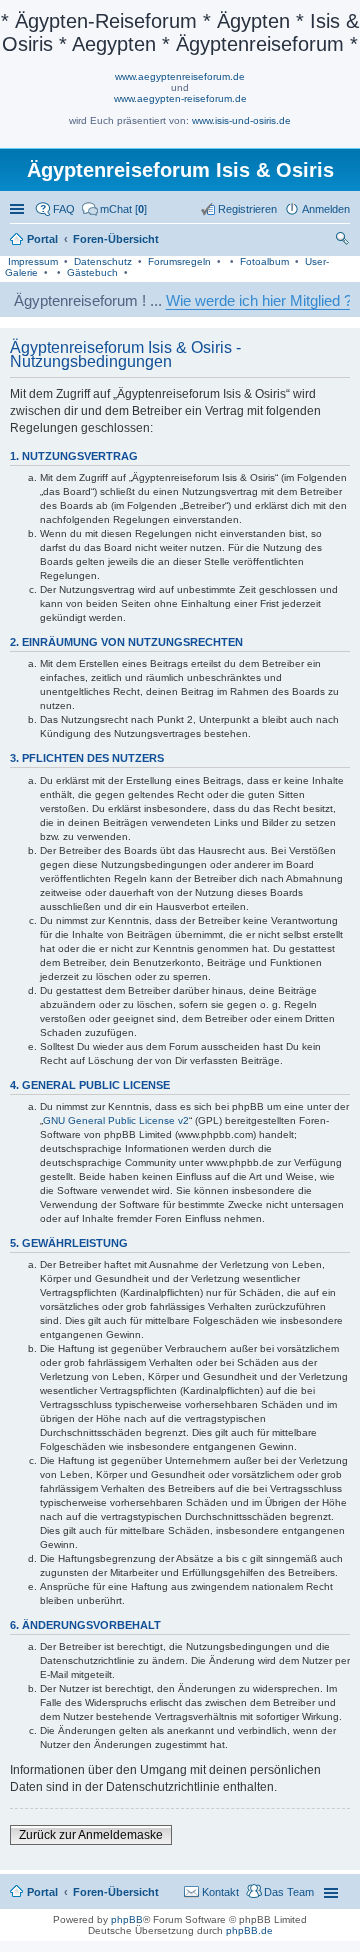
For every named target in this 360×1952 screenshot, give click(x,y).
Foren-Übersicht (116, 1892)
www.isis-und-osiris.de (241, 120)
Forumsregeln (179, 261)
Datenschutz (103, 261)
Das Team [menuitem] (289, 1892)
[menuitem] (114, 209)
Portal (42, 239)
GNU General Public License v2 (116, 1120)
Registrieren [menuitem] (247, 209)
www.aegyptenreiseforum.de (180, 76)
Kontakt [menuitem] (220, 1892)
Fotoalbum (264, 261)
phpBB (127, 1919)
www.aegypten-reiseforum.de (180, 98)
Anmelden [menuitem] (326, 209)
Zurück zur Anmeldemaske (91, 1835)
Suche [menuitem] (344, 241)
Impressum (33, 261)
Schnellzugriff (19, 209)
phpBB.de (249, 1930)
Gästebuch (92, 272)
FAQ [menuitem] (64, 209)
